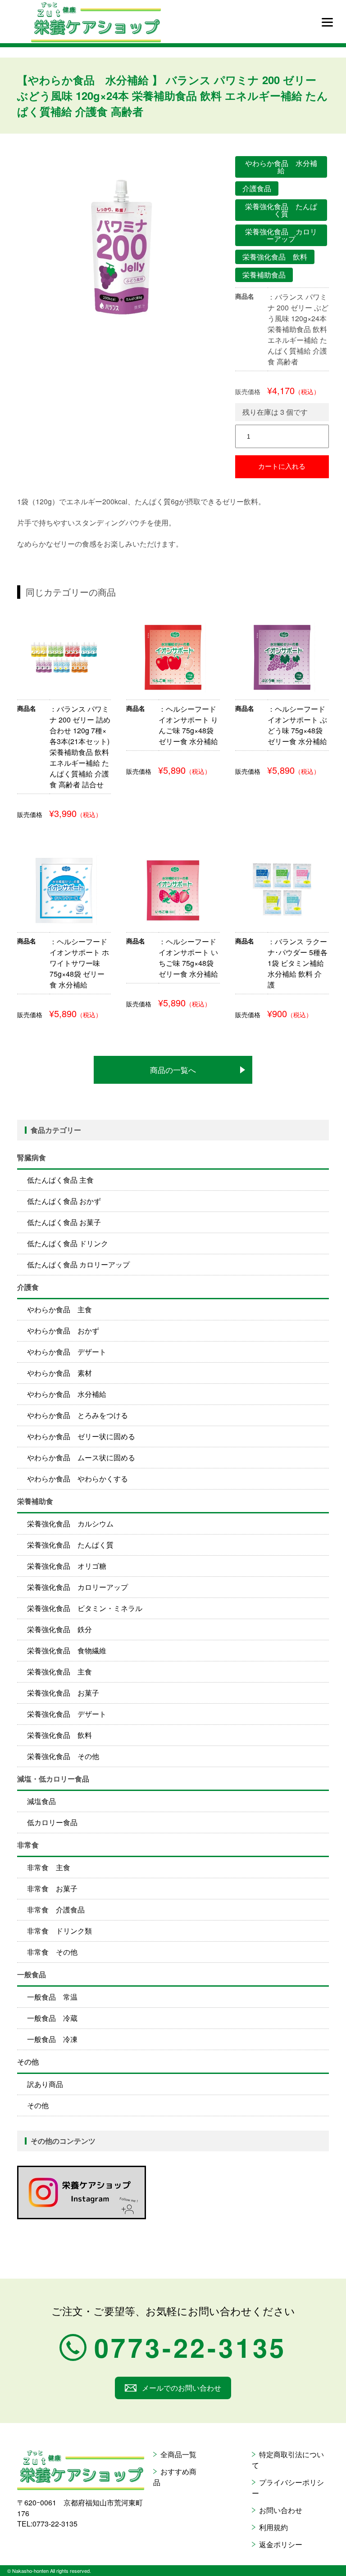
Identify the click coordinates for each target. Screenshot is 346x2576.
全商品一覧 (178, 2454)
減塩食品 (41, 1801)
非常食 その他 (52, 1952)
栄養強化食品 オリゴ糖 (67, 1566)
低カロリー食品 (52, 1822)
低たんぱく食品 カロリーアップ (78, 1264)
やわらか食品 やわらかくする (77, 1479)
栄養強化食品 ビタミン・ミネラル (85, 1608)
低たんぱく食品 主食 (60, 1180)
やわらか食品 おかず (63, 1331)
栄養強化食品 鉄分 (59, 1629)
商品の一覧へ (173, 1070)
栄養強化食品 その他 (63, 1756)
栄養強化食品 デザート (67, 1714)
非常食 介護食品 (56, 1910)
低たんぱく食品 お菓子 (64, 1222)
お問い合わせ (281, 2510)
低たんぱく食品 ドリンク (68, 1243)
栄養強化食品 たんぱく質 (70, 1545)
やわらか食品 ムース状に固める (81, 1457)
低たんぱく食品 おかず (64, 1201)
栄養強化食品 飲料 (59, 1735)
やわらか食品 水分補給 (67, 1394)
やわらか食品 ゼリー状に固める (81, 1436)
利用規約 (273, 2527)
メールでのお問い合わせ (182, 2388)
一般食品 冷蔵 (52, 2018)
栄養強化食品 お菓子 (63, 1693)
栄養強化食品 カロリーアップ (77, 1587)
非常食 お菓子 (52, 1888)
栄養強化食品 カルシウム (70, 1524)
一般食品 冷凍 (52, 2039)
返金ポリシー (281, 2544)
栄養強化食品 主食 (59, 1672)
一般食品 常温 (52, 1997)
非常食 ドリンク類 (59, 1931)
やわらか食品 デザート (67, 1352)
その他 (38, 2105)
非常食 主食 (49, 1867)
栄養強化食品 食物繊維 (67, 1650)
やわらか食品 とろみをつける (77, 1415)
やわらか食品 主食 (59, 1309)
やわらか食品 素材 (59, 1373)
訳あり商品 (45, 2084)
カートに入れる (282, 466)
